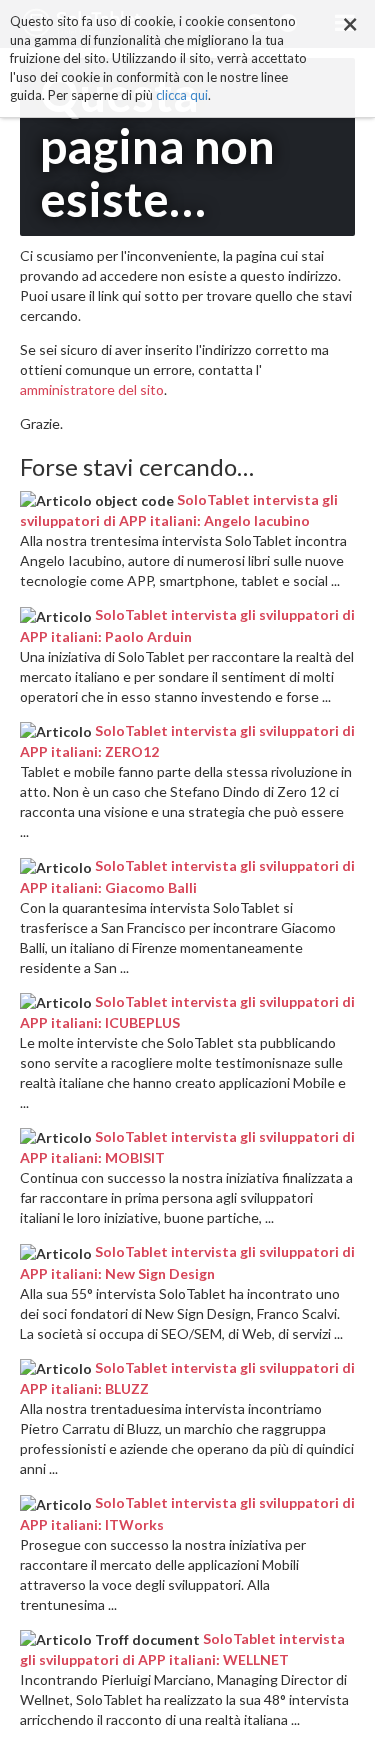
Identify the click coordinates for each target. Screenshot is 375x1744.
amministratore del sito (92, 389)
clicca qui (182, 95)
